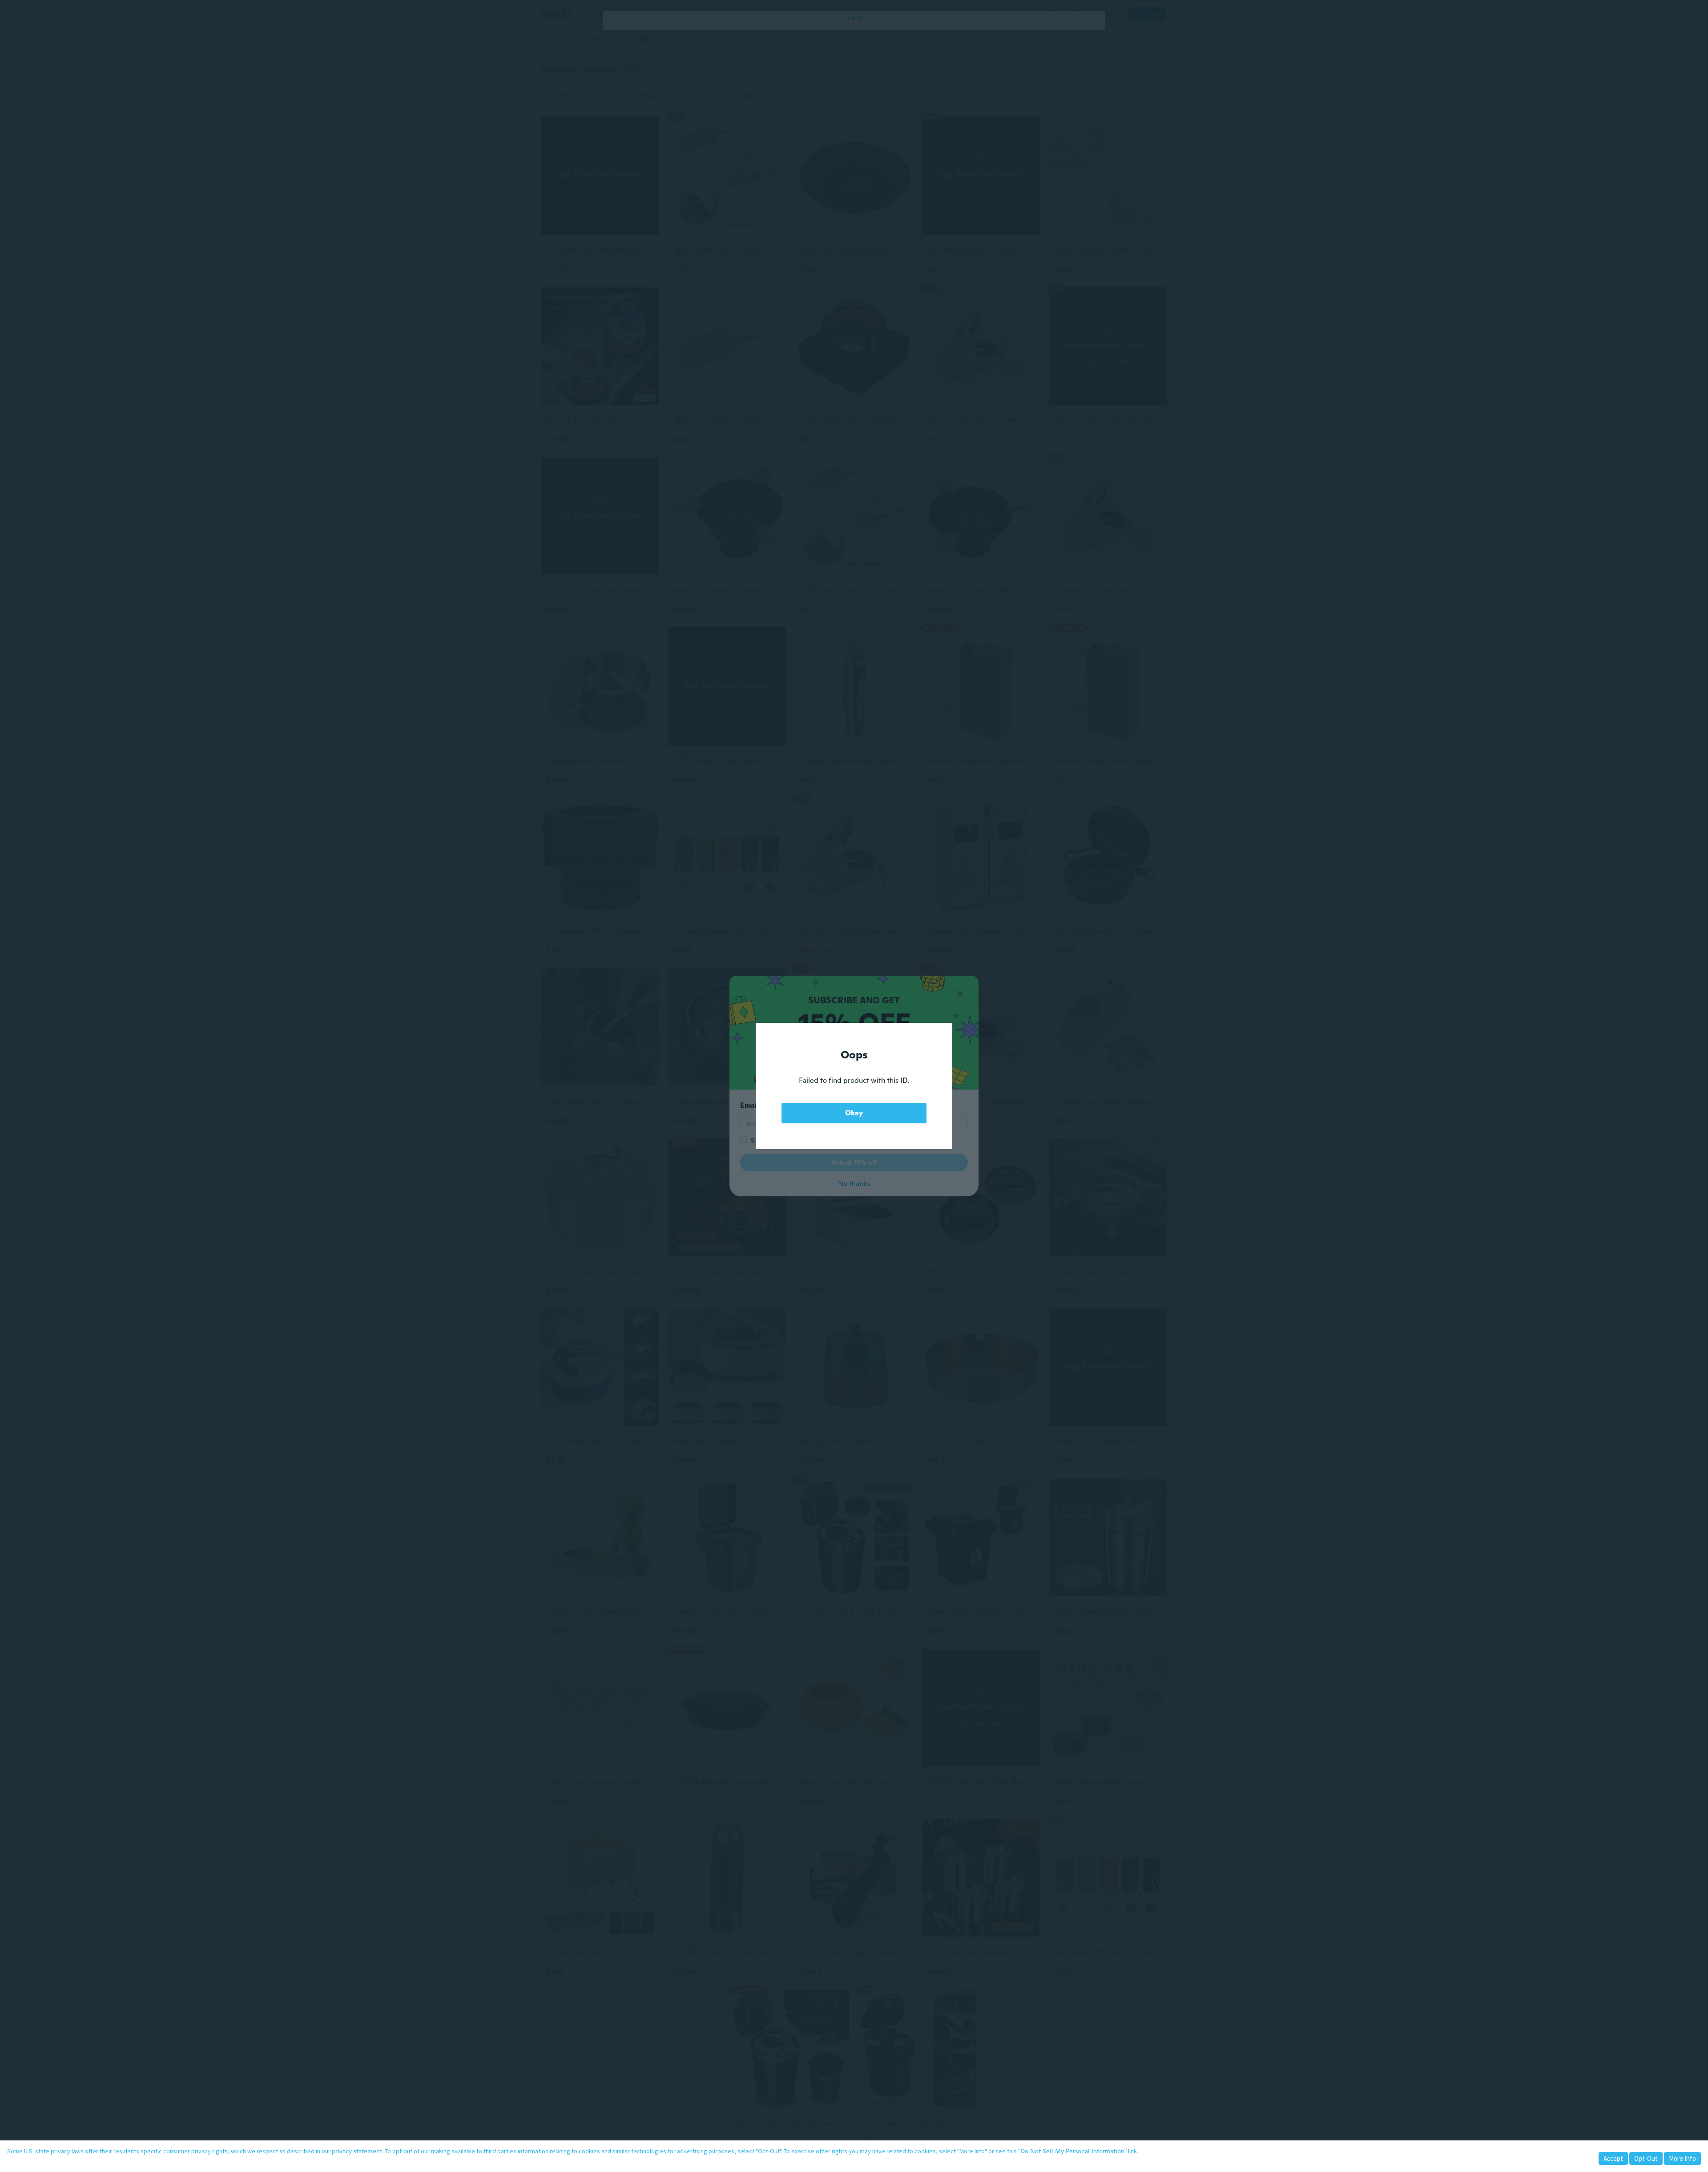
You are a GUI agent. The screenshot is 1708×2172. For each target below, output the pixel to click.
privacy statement (357, 2151)
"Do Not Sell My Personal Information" (1072, 2151)
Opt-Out (1646, 2158)
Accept (1613, 2158)
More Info (1682, 2158)
